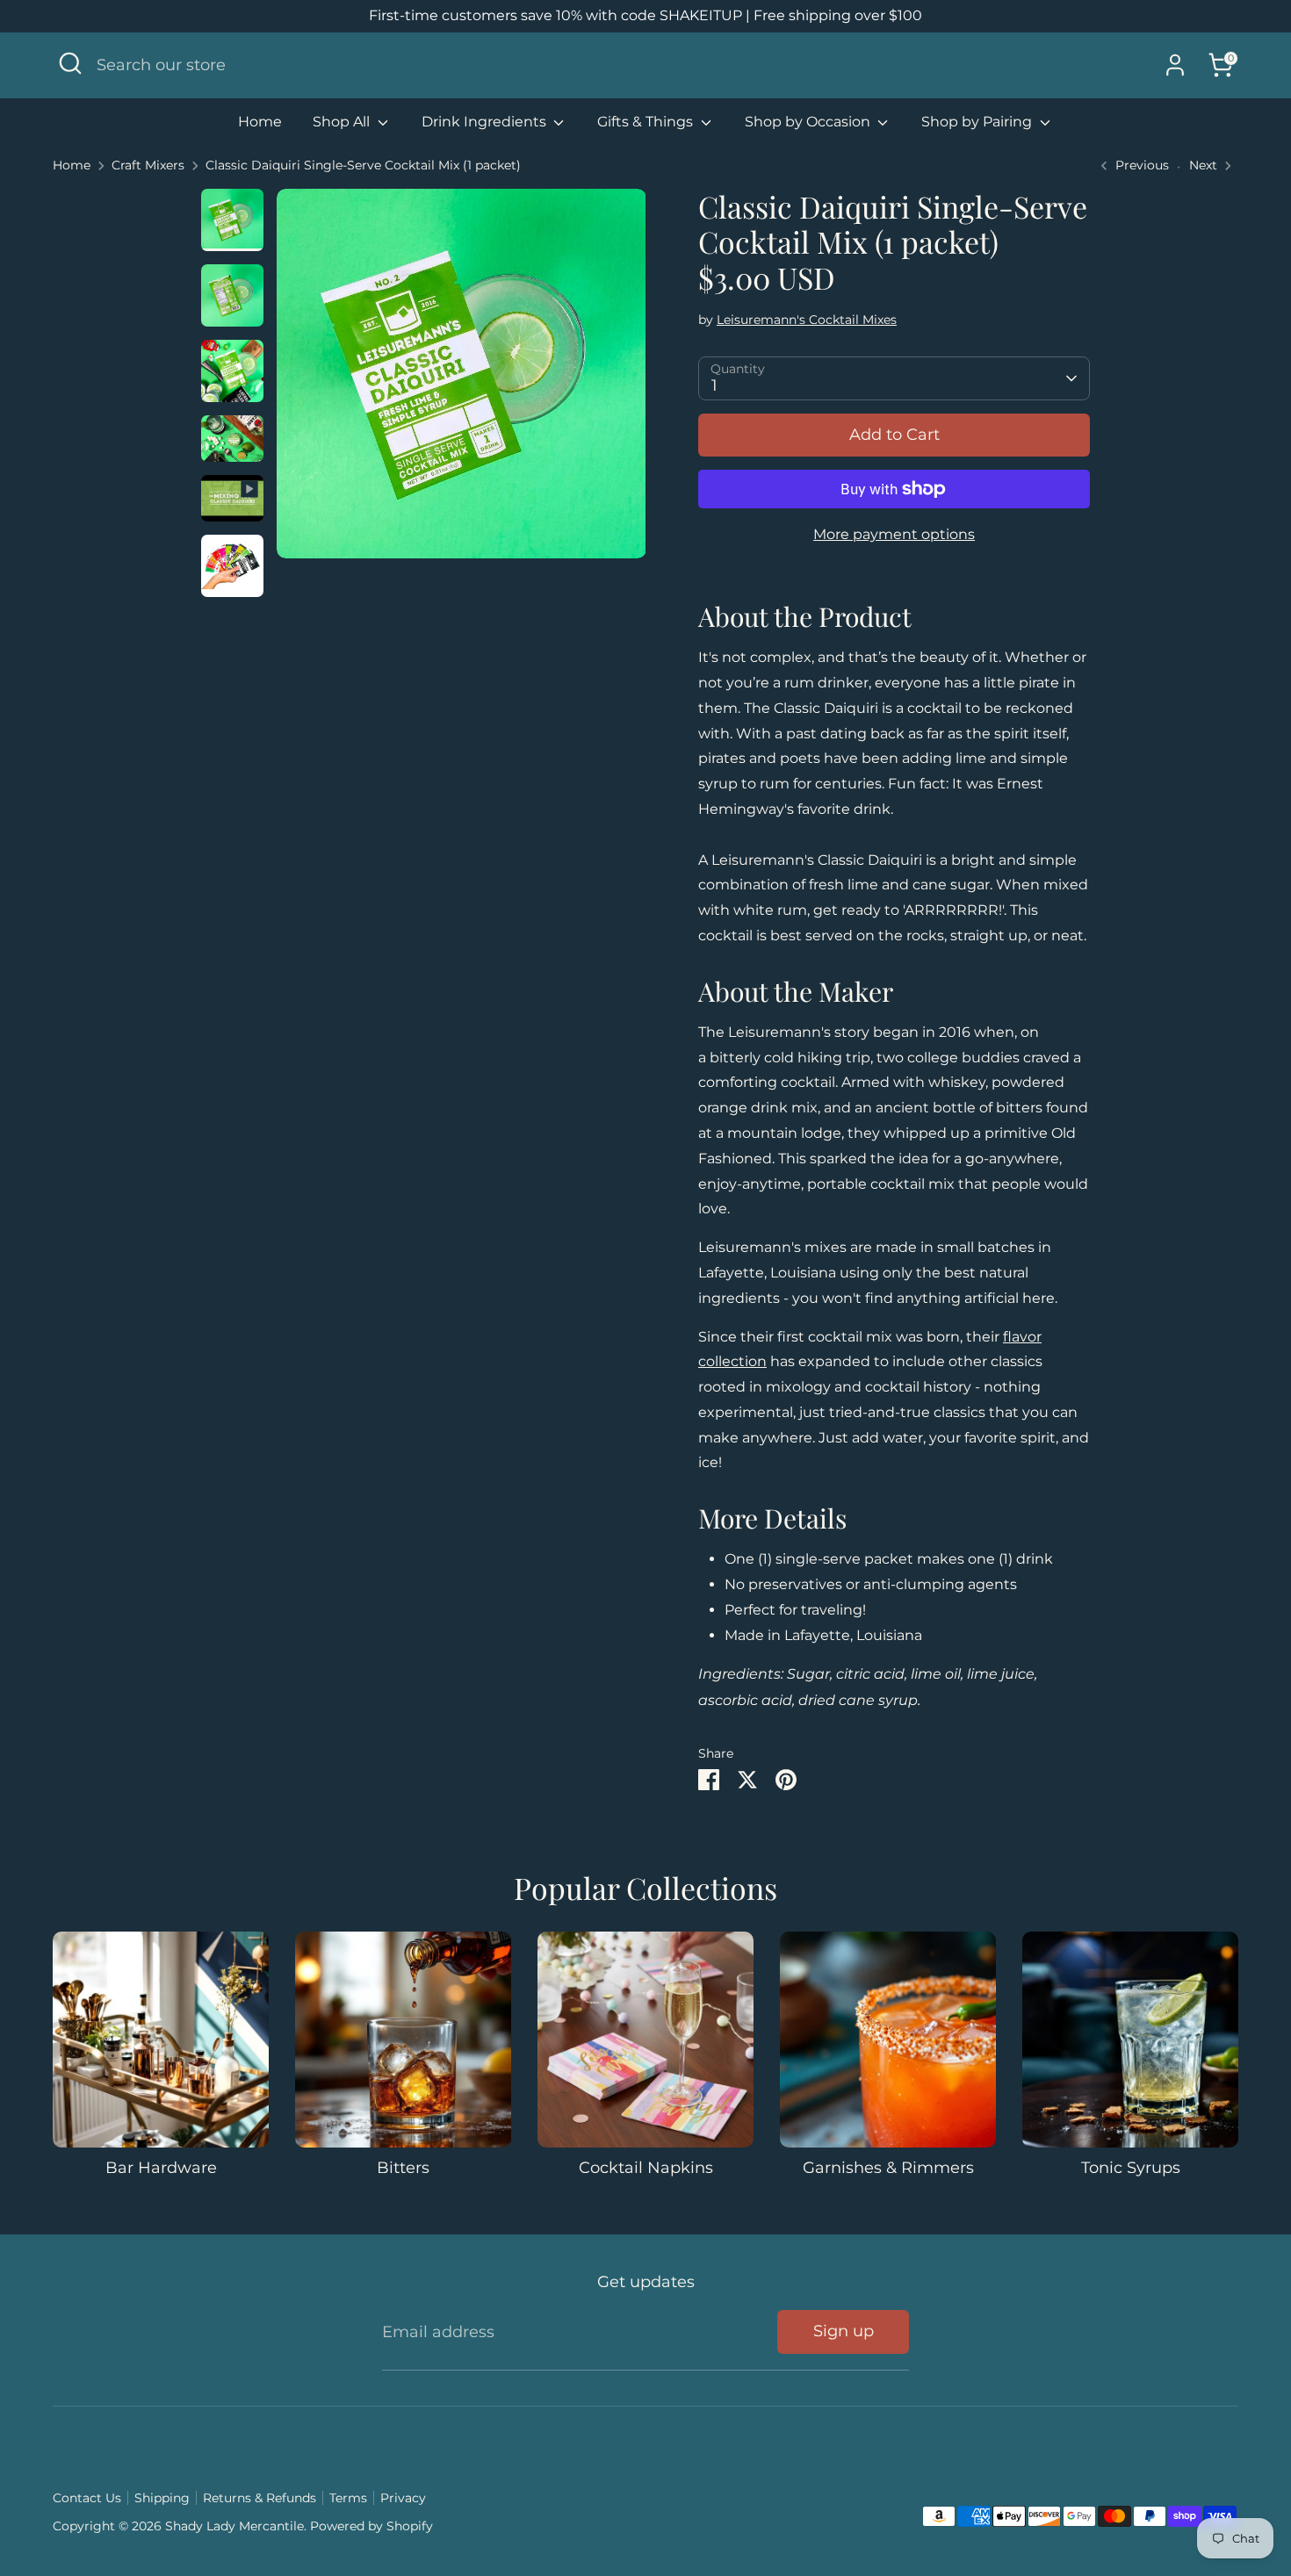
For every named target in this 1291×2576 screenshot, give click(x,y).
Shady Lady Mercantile (645, 65)
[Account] (1175, 65)
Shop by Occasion (809, 122)
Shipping (162, 2498)
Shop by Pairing (978, 122)
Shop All (343, 122)
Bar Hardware (161, 2168)
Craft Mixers (148, 165)
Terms (348, 2498)
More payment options (894, 534)
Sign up (844, 2331)
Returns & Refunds (260, 2498)
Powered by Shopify (371, 2526)
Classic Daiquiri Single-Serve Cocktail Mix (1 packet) (363, 165)
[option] (462, 380)
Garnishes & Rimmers (888, 2168)
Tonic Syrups (1131, 2168)
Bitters (403, 2168)
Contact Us (87, 2498)
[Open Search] (70, 63)
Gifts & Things (647, 122)
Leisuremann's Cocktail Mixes (807, 320)
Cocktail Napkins (646, 2168)
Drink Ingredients (486, 122)
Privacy (403, 2498)
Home (260, 122)
